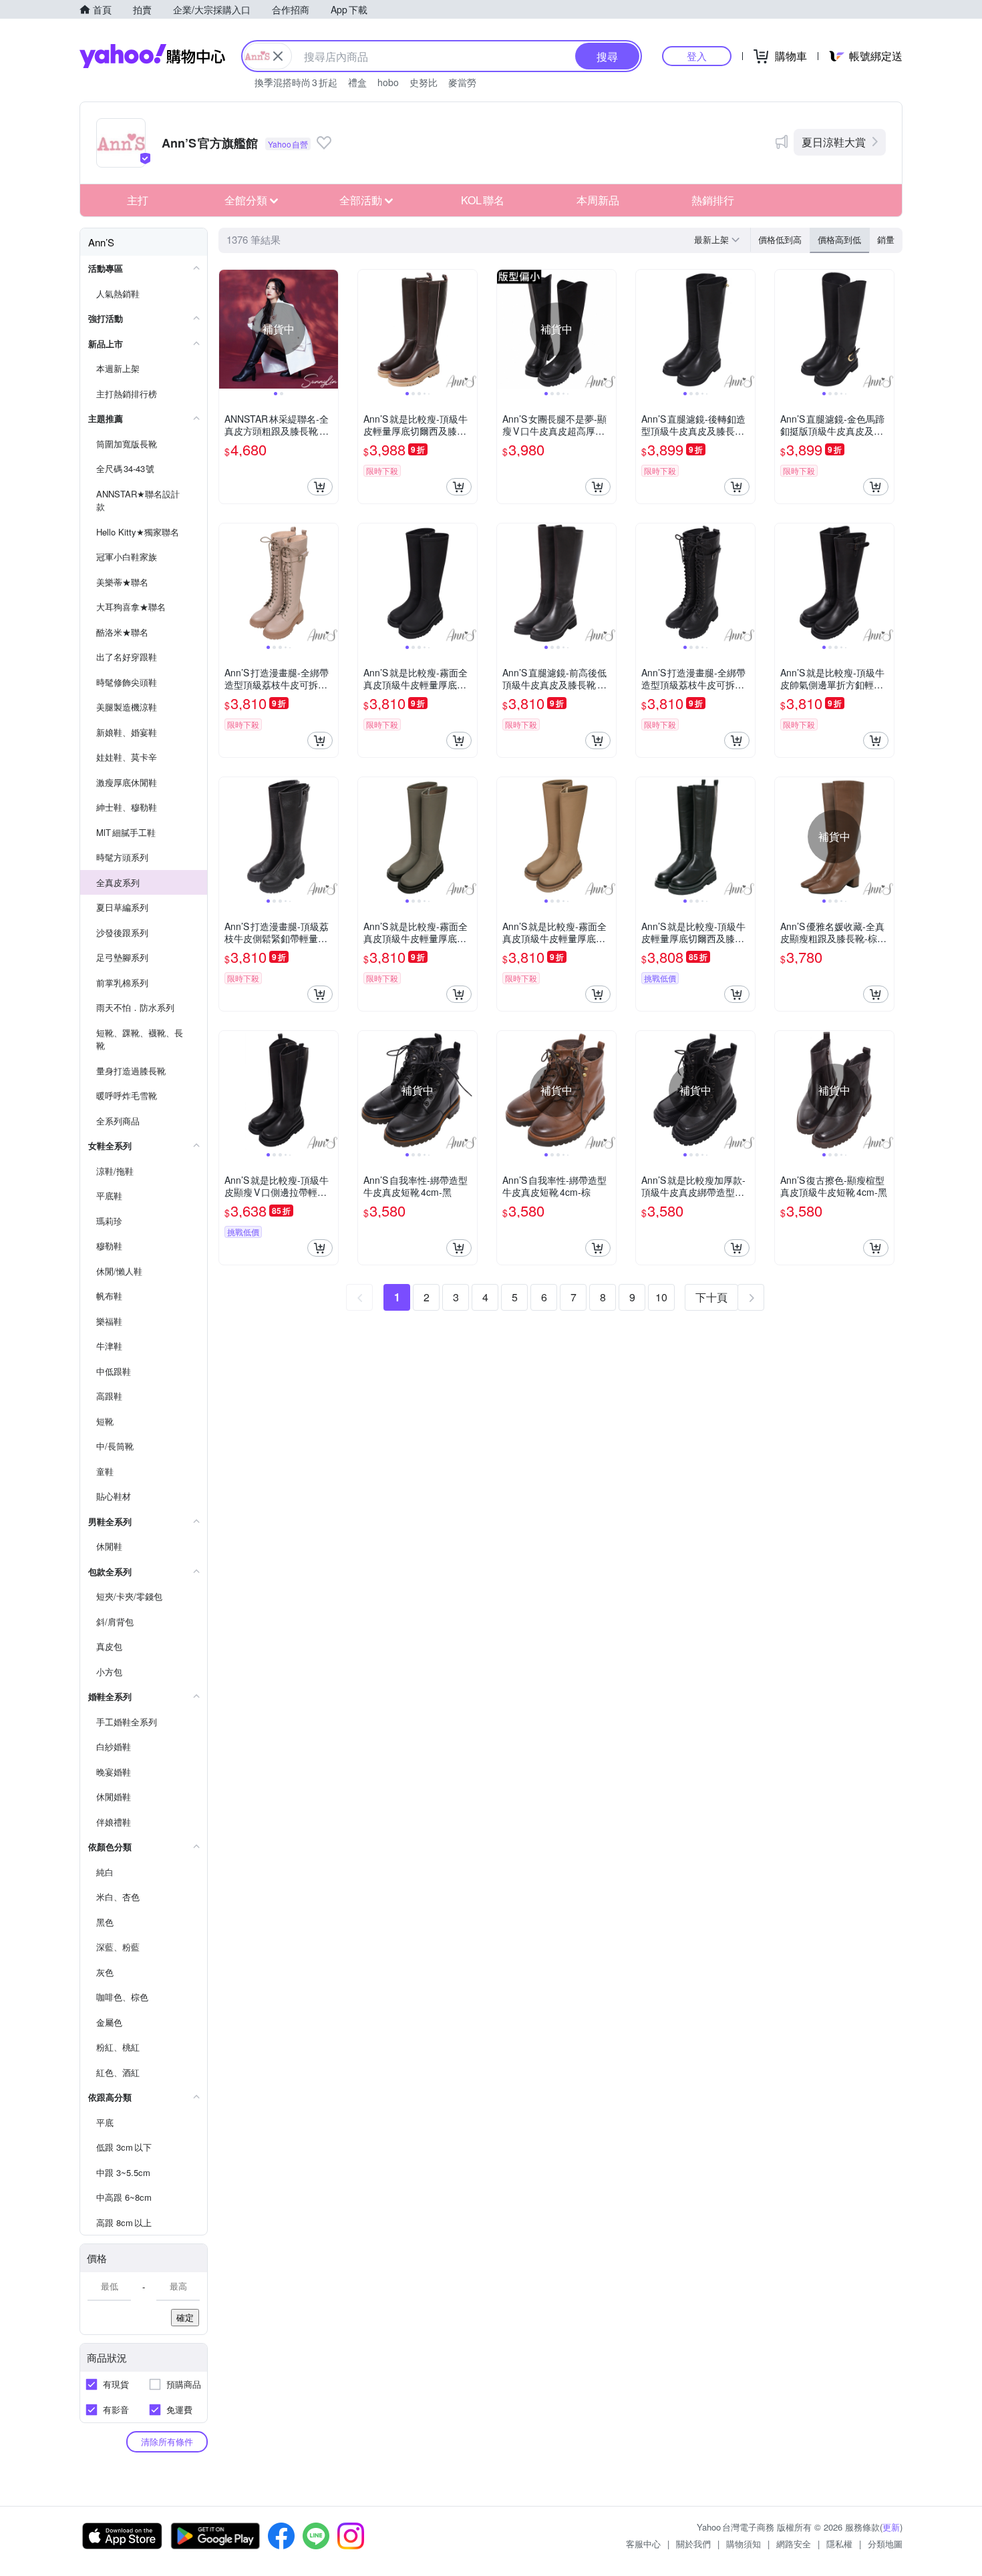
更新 (891, 2527)
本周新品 (598, 200)
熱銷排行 (713, 200)
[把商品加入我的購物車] (320, 487)
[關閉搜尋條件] (278, 56)
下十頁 (711, 1297)
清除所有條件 (167, 2441)
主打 (138, 200)
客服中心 (643, 2544)
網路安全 (794, 2544)
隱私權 (839, 2544)
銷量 (886, 239)
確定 (185, 2317)
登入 (697, 56)
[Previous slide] (228, 329)
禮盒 (357, 82)
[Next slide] (329, 329)
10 (661, 1297)
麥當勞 (462, 82)
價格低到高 (780, 239)
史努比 (424, 82)
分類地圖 (885, 2544)
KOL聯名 (483, 200)
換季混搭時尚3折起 (296, 82)
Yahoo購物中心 (152, 56)
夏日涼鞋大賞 (834, 142)
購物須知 (744, 2544)
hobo (388, 82)
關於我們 (693, 2544)
